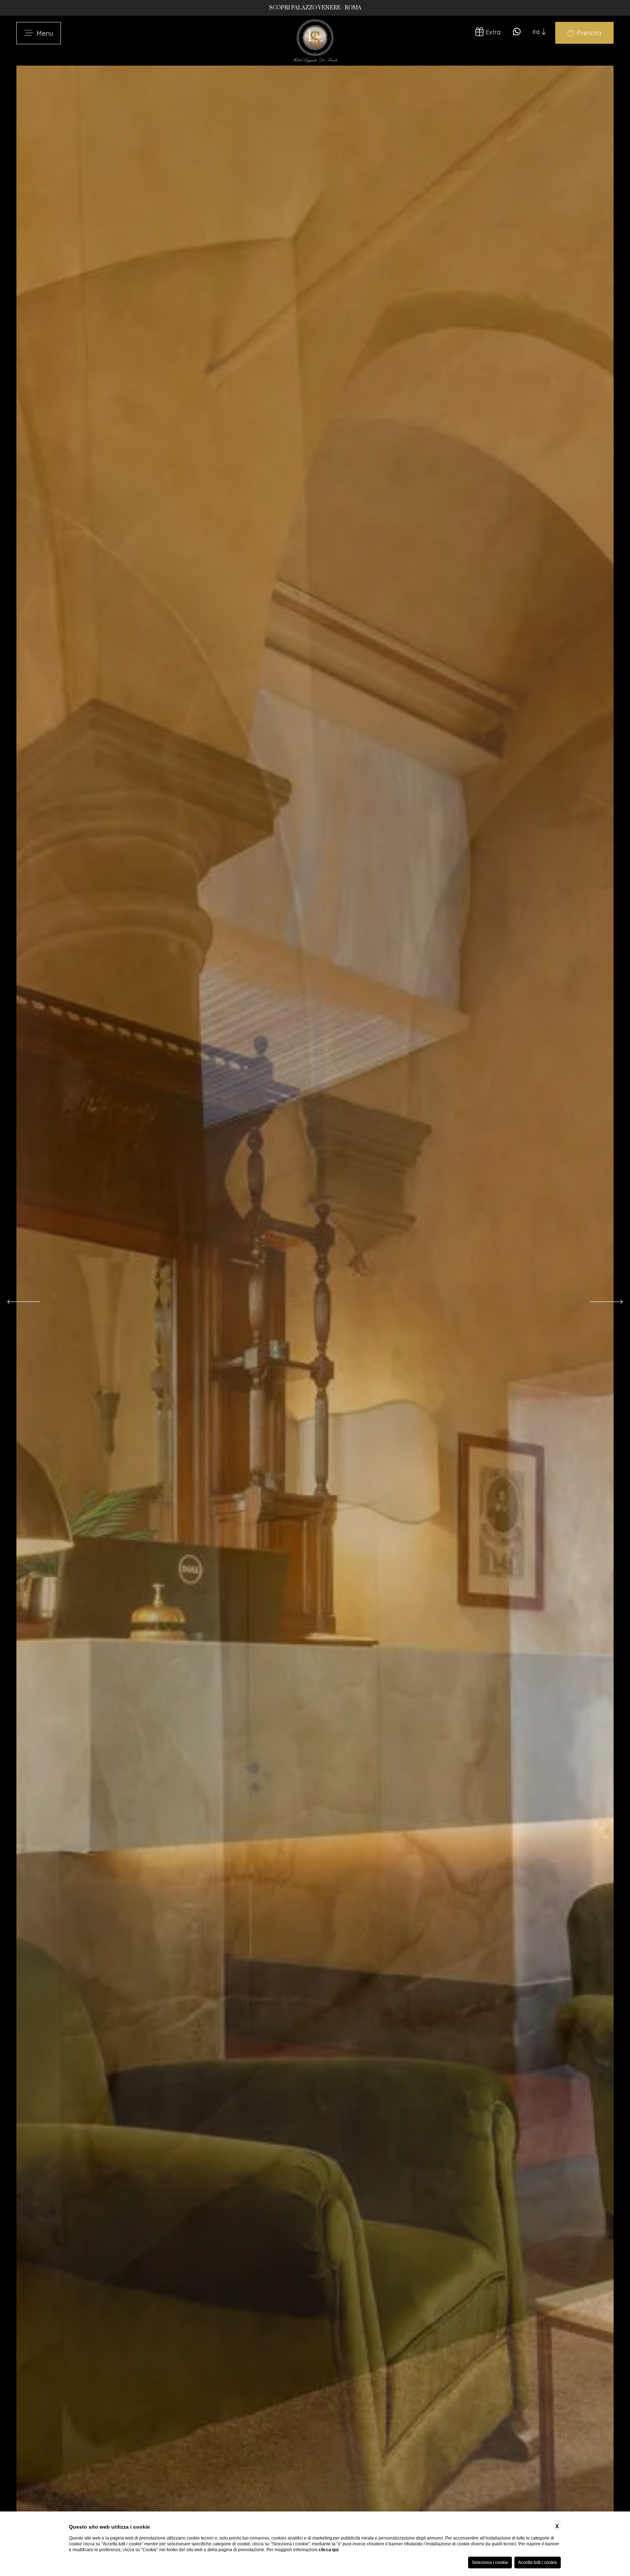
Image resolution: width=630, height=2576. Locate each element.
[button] (24, 1302)
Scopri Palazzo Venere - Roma (315, 8)
